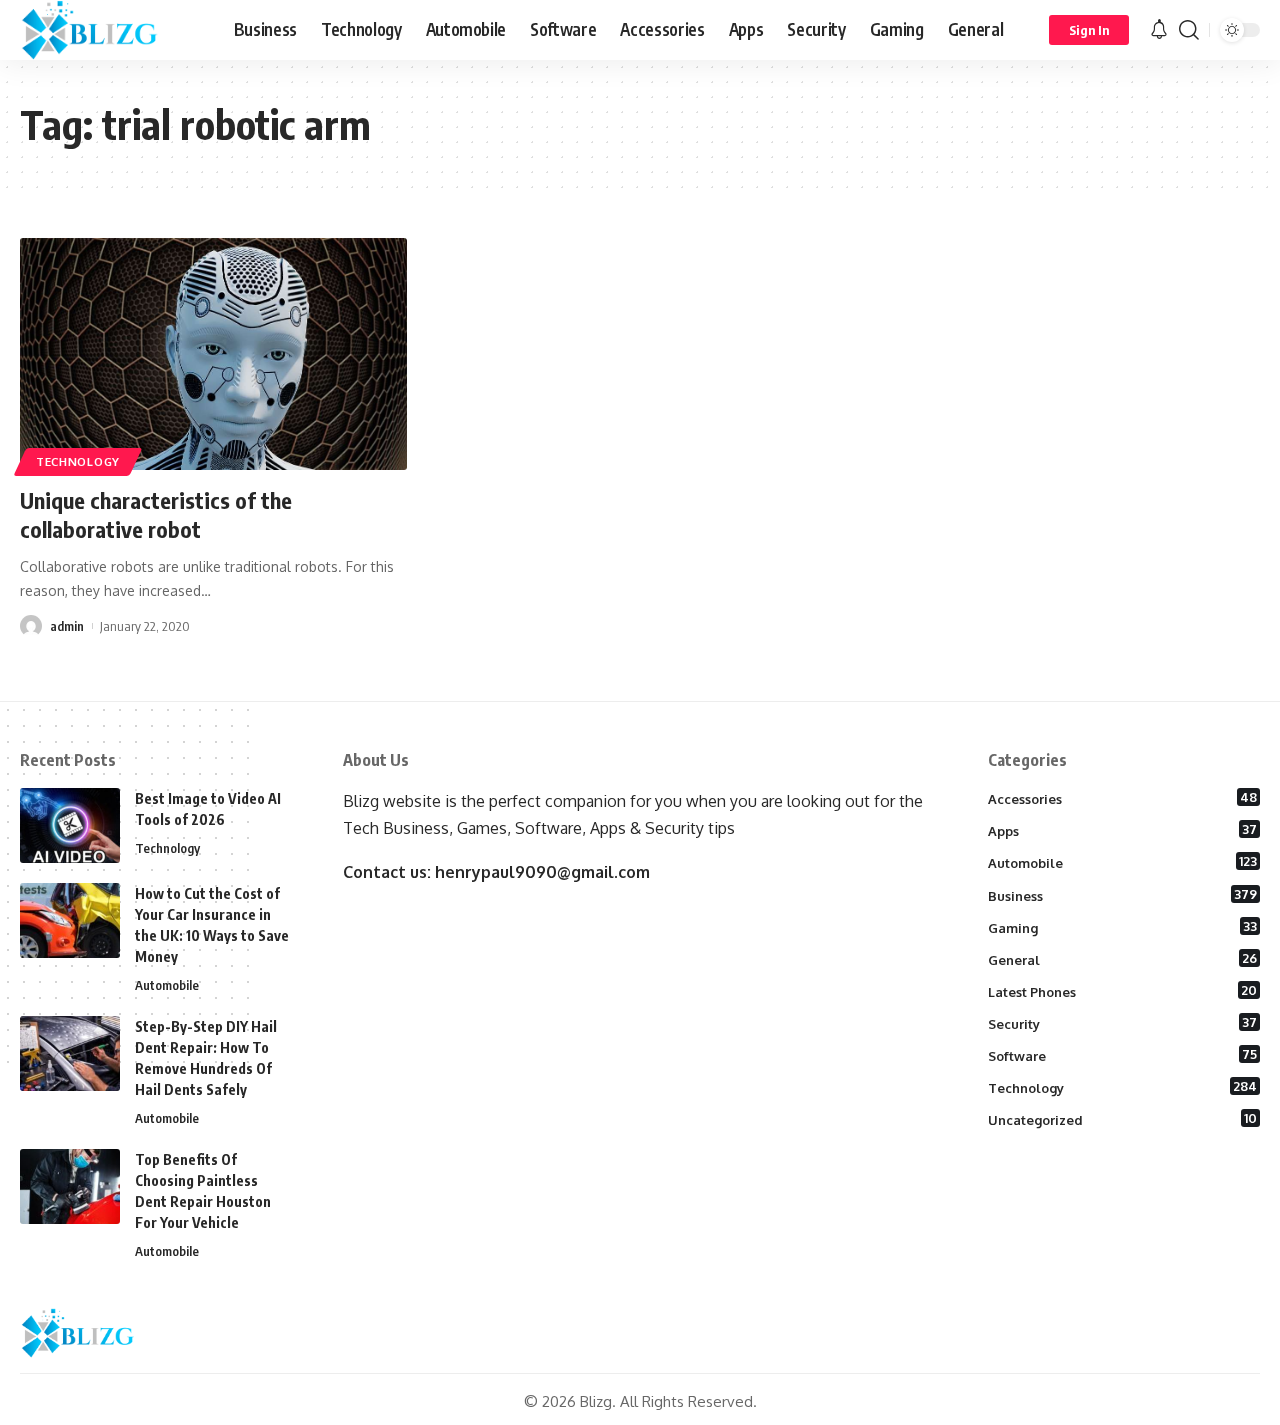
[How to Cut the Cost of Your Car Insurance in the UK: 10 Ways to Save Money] (70, 920)
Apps (1123, 830)
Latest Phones (1123, 991)
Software (1123, 1055)
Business (1123, 895)
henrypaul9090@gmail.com (542, 872)
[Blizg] (111, 30)
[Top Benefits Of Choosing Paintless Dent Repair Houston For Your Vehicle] (70, 1186)
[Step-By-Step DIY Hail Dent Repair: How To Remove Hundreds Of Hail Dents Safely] (70, 1053)
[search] (1189, 30)
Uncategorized (1123, 1119)
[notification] (1159, 30)
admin (67, 626)
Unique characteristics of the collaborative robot (156, 514)
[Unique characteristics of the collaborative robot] (213, 354)
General (1123, 959)
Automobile (167, 985)
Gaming (1123, 927)
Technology (78, 461)
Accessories (1123, 798)
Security (1123, 1023)
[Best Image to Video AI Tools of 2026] (70, 825)
